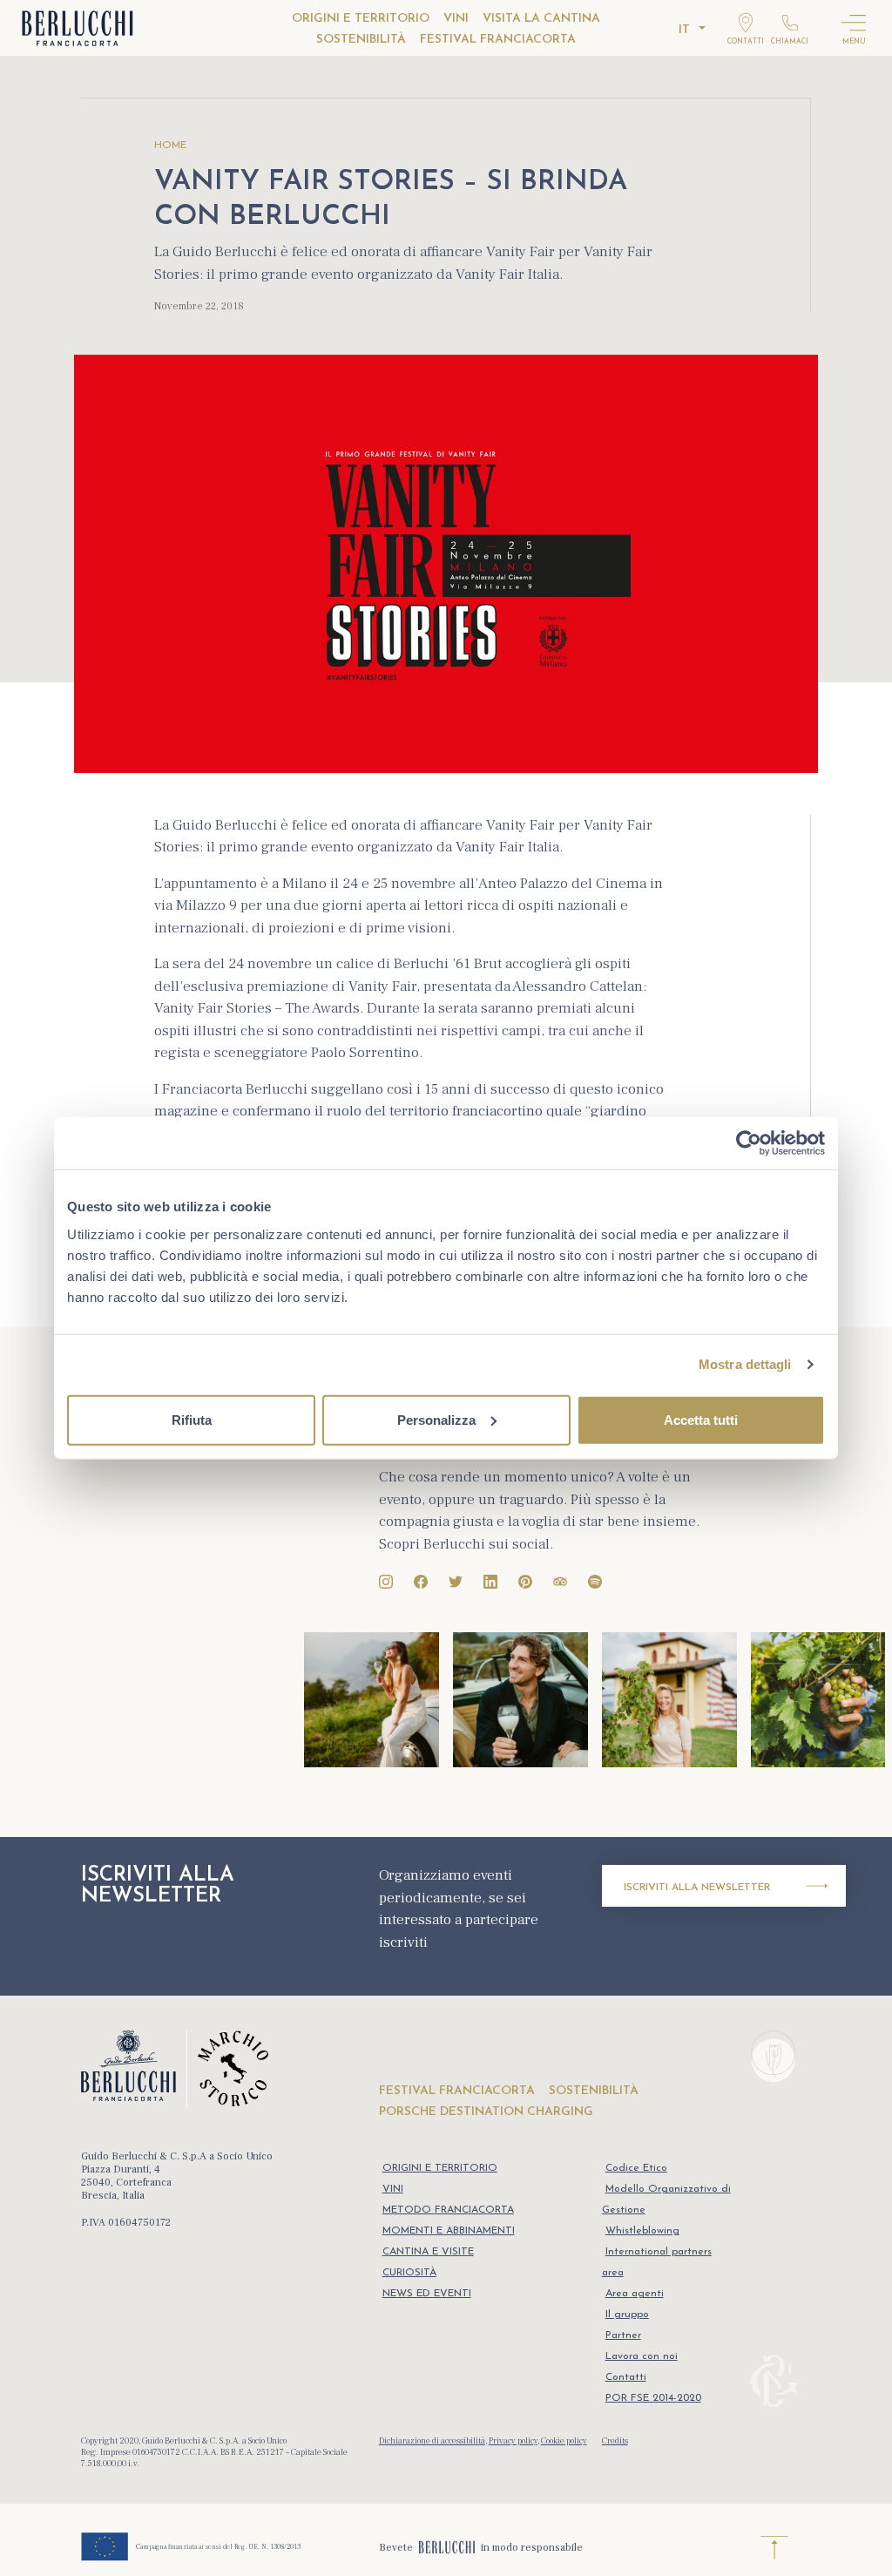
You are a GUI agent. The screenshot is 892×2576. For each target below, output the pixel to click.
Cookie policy (564, 2440)
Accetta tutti (701, 1419)
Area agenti (635, 2294)
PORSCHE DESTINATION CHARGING (486, 2112)
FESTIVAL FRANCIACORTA (498, 40)
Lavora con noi (642, 2356)
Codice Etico (636, 2168)
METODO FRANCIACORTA (448, 2210)
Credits (615, 2440)
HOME (170, 146)
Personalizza (436, 1419)
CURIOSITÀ (409, 2273)
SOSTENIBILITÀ (361, 40)
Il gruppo (627, 2315)
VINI (456, 19)
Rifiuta (192, 1419)
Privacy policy (513, 2440)
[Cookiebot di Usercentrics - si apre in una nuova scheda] (749, 1143)
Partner (623, 2335)
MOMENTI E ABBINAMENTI (449, 2231)
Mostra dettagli (745, 1364)
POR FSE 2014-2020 (653, 2398)
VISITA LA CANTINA (541, 19)
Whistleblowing (642, 2231)
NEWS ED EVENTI (427, 2294)
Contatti (626, 2377)
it (684, 30)
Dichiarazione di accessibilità (432, 2440)
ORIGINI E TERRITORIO (361, 19)
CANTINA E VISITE (428, 2252)
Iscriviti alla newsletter (697, 1888)
